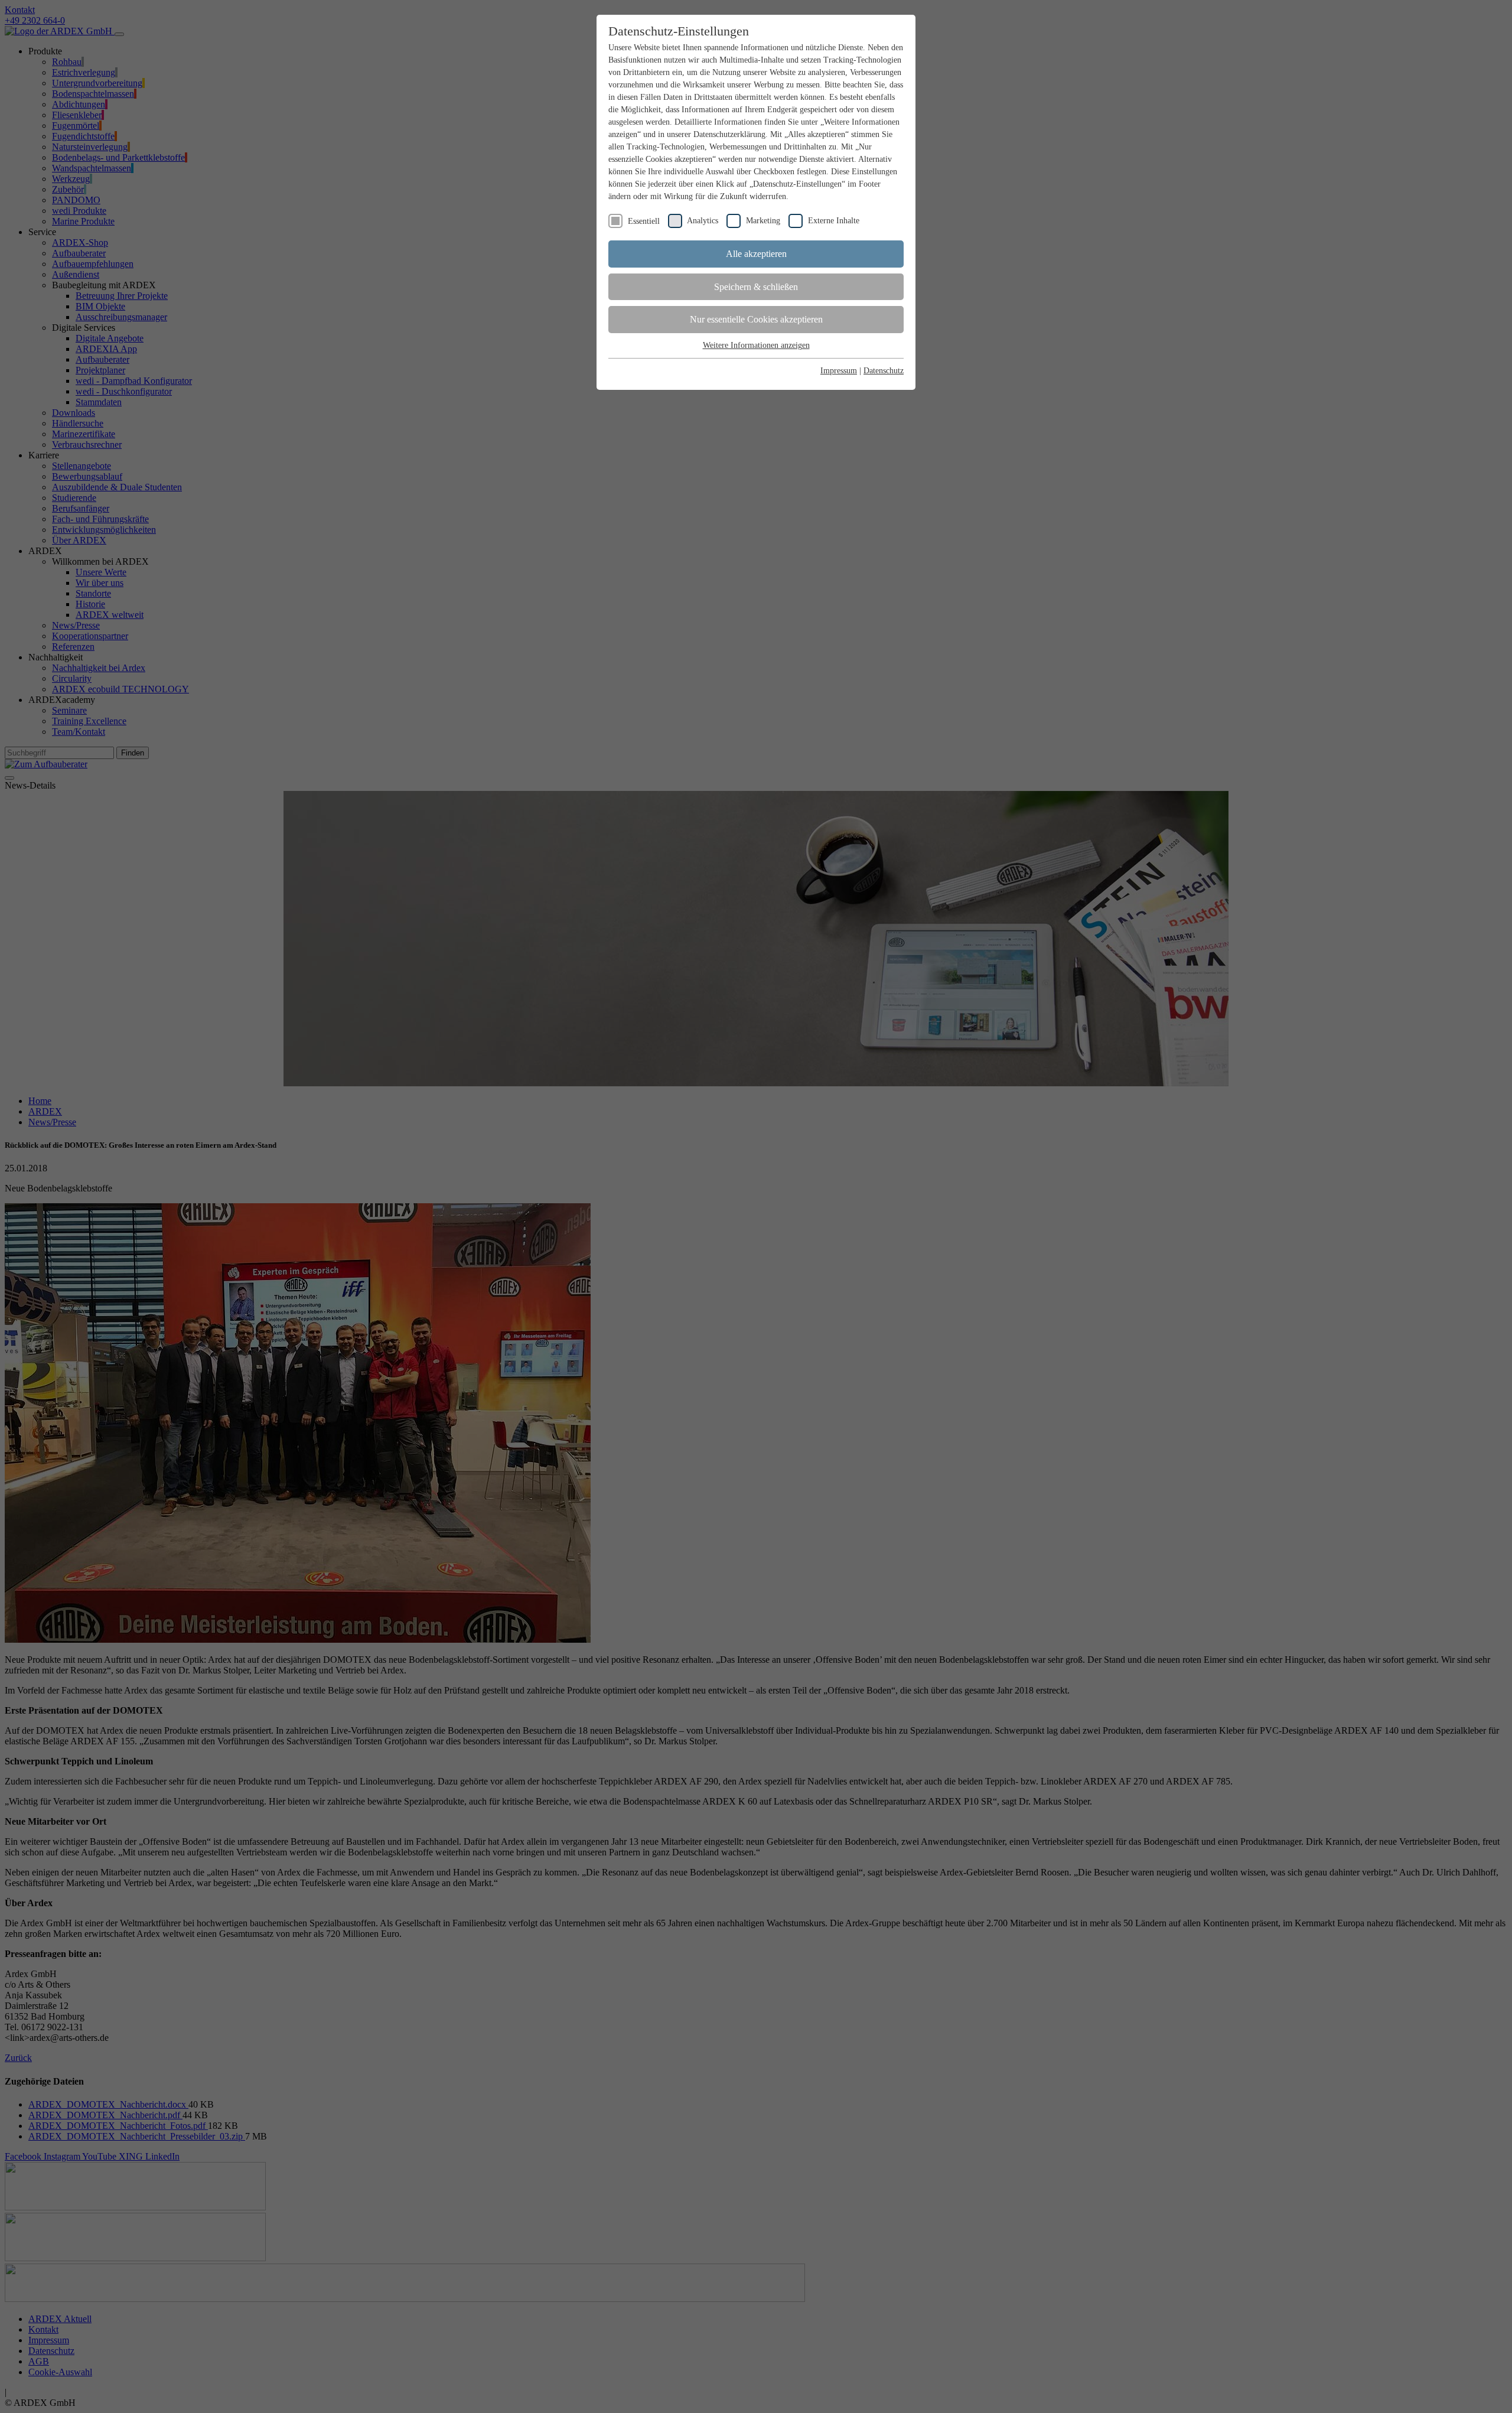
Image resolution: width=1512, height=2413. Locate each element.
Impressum (839, 371)
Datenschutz (884, 371)
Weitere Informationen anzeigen (756, 345)
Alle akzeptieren (756, 254)
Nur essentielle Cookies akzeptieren (756, 319)
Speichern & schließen (756, 287)
